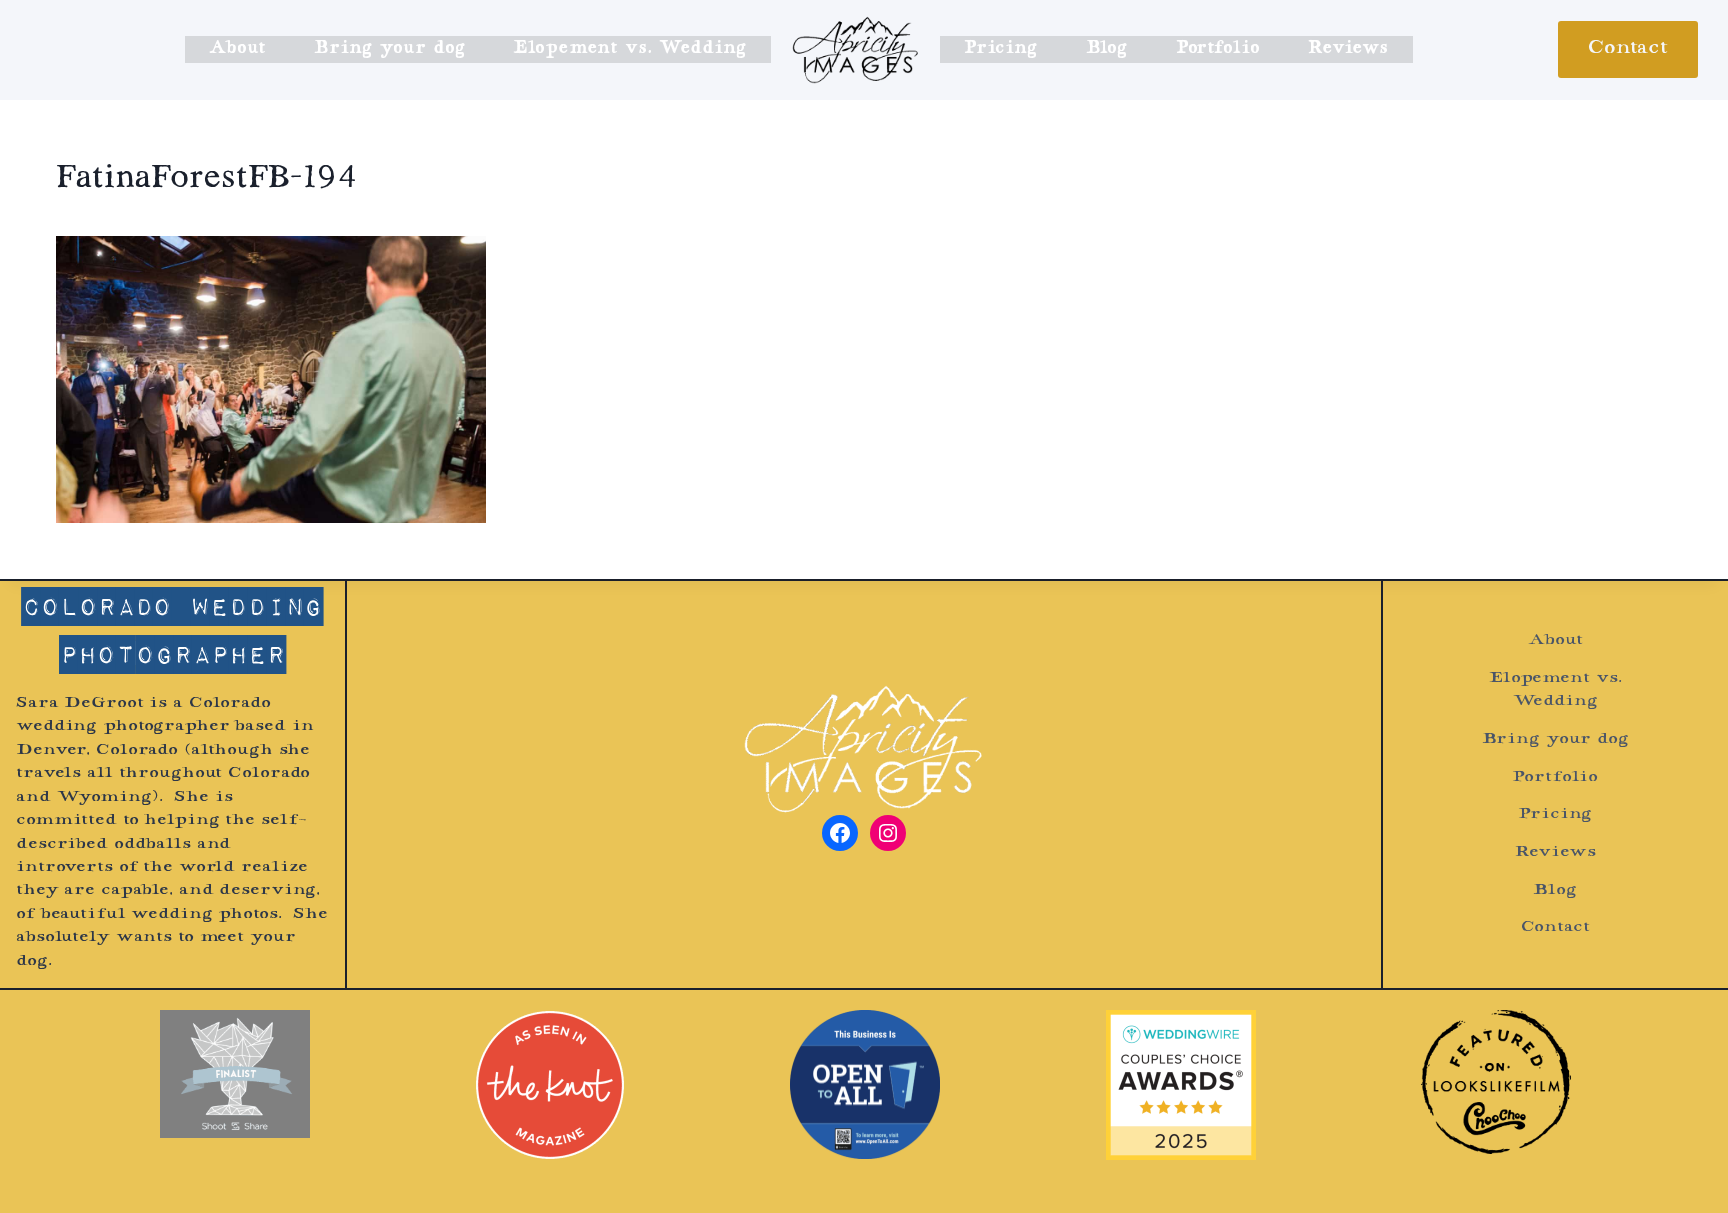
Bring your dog (389, 49)
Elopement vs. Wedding (629, 49)
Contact (1628, 49)
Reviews (1348, 49)
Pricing (1000, 49)
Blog (1107, 49)
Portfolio (1218, 49)
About (237, 49)
